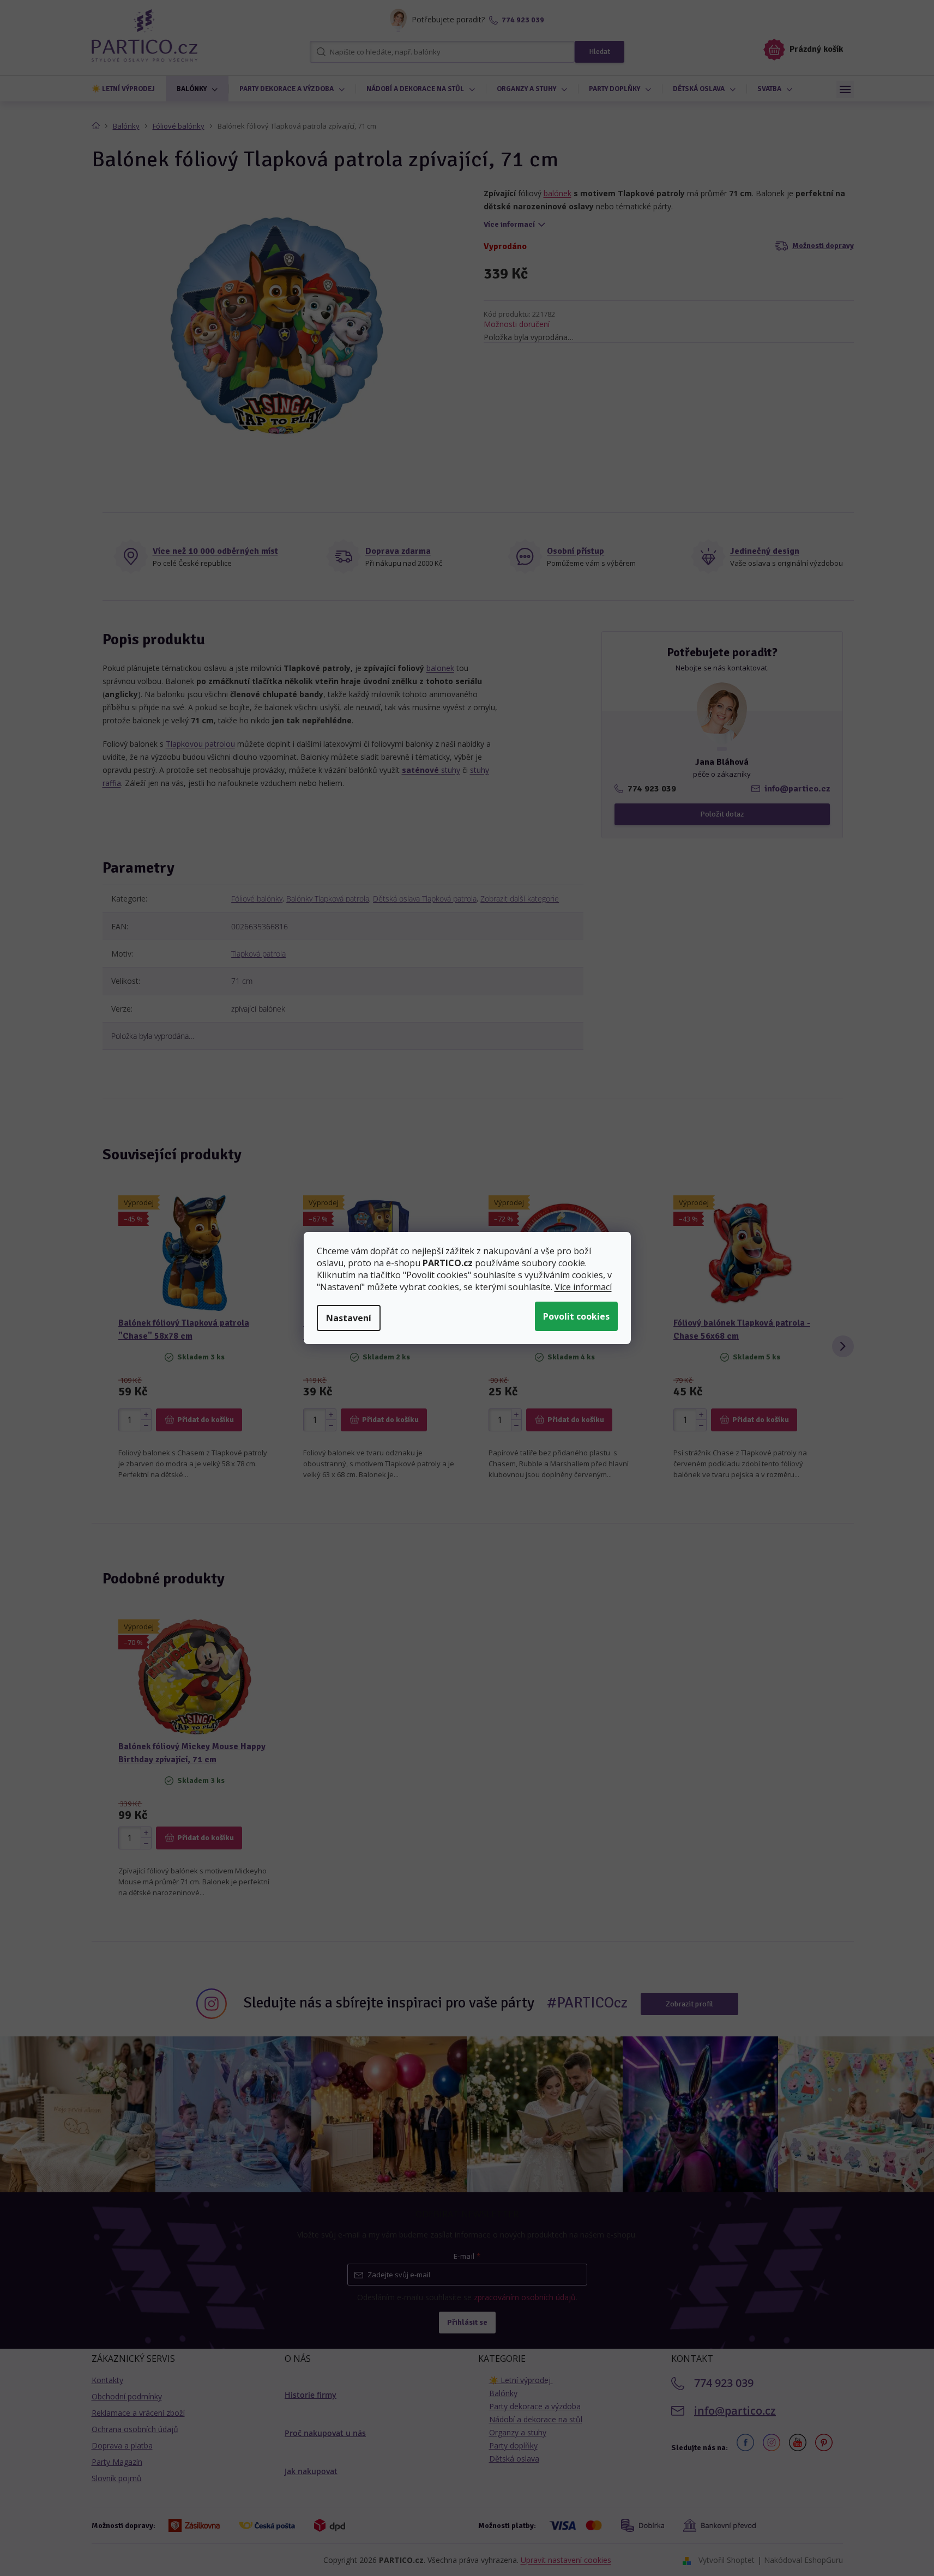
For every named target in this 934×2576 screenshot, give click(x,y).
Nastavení (349, 1318)
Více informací (583, 1287)
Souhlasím (576, 1316)
